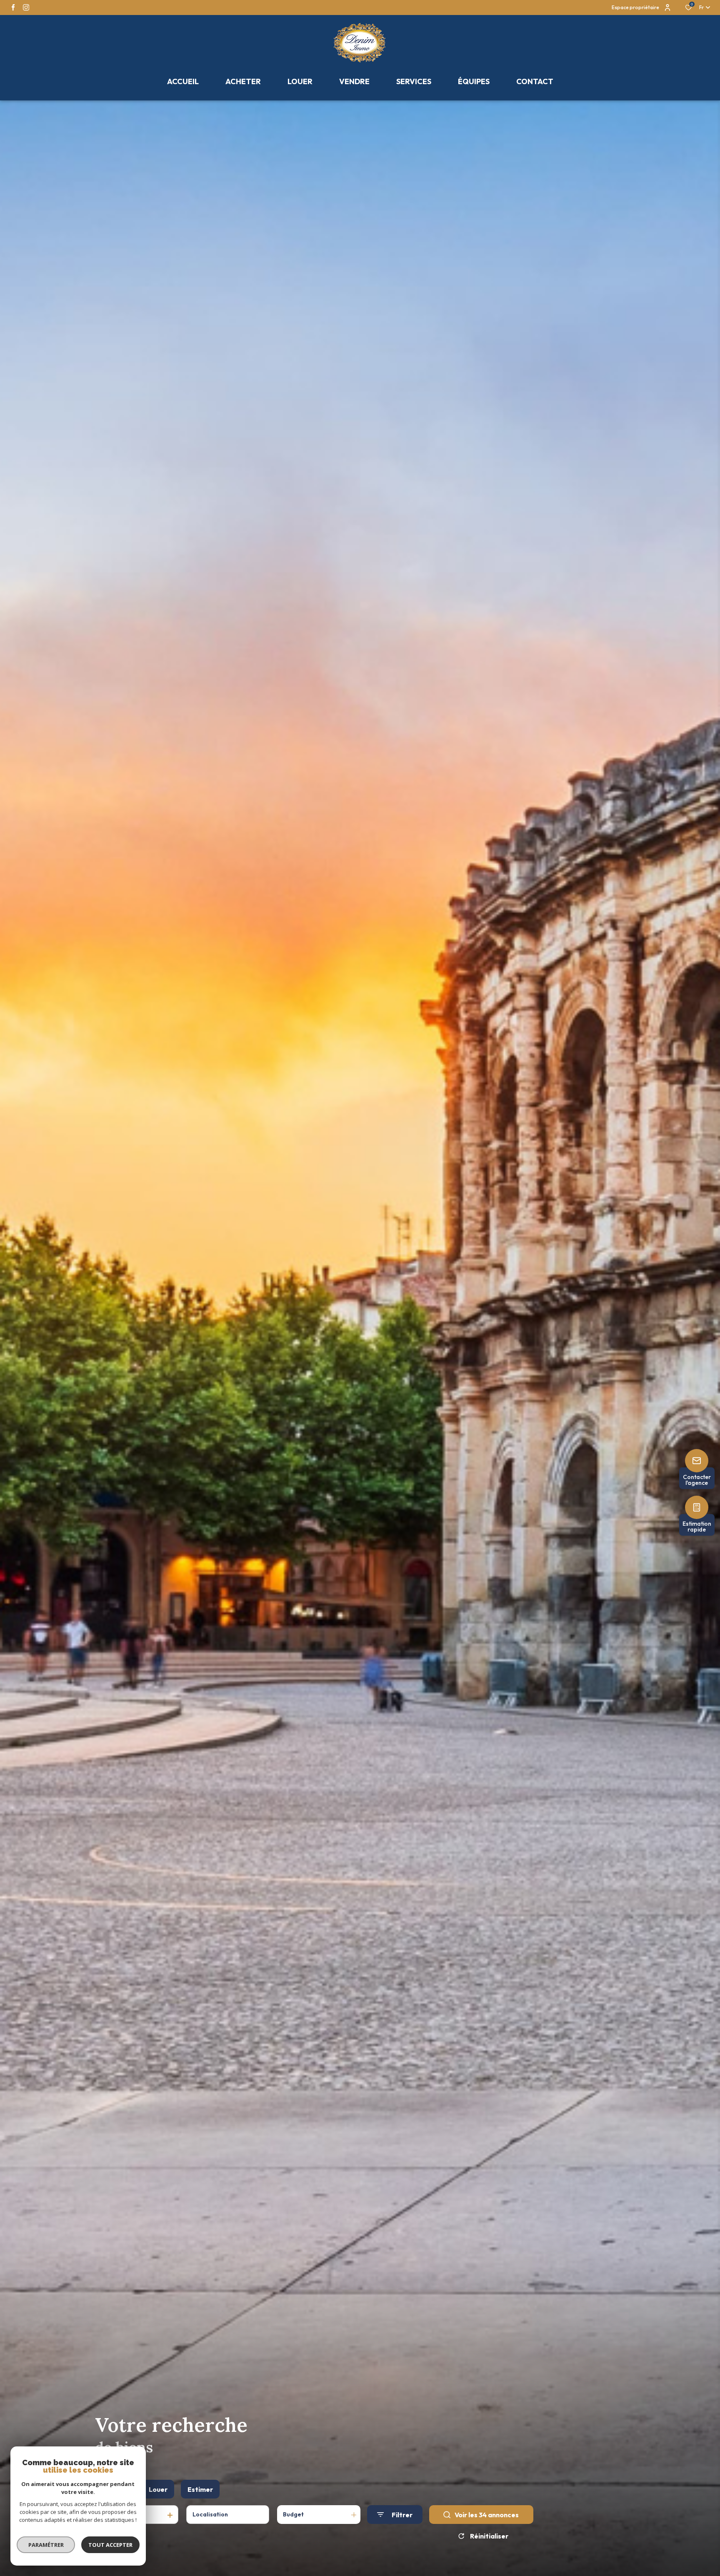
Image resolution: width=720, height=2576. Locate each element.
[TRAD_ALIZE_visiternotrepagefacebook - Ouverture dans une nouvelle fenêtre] (13, 7)
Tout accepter (110, 2545)
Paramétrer (46, 2545)
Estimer (200, 2489)
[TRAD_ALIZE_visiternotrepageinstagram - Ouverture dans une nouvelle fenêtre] (26, 7)
